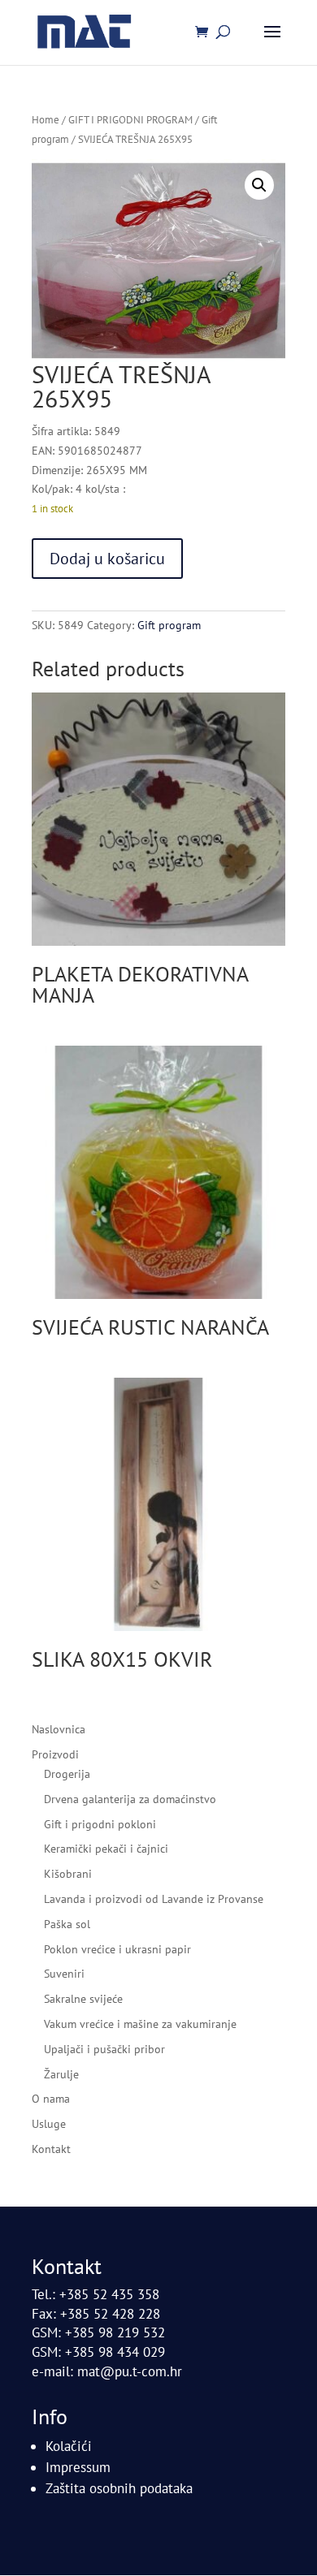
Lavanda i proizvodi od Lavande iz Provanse (154, 1899)
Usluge (49, 2124)
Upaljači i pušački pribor (104, 2049)
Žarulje (61, 2074)
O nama (51, 2099)
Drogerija (67, 1774)
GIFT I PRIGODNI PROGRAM (130, 120)
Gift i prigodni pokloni (100, 1824)
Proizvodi (55, 1754)
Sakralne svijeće (83, 1999)
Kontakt (51, 2149)
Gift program (169, 625)
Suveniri (64, 1974)
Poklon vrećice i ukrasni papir (117, 1949)
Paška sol (67, 1924)
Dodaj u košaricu (107, 559)
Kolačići (69, 2446)
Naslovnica (59, 1729)
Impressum (78, 2467)
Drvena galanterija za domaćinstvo (130, 1799)
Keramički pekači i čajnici (106, 1849)
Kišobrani (68, 1874)
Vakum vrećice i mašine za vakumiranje (140, 2024)
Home (46, 120)
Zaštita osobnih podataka (119, 2488)
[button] (259, 185)
